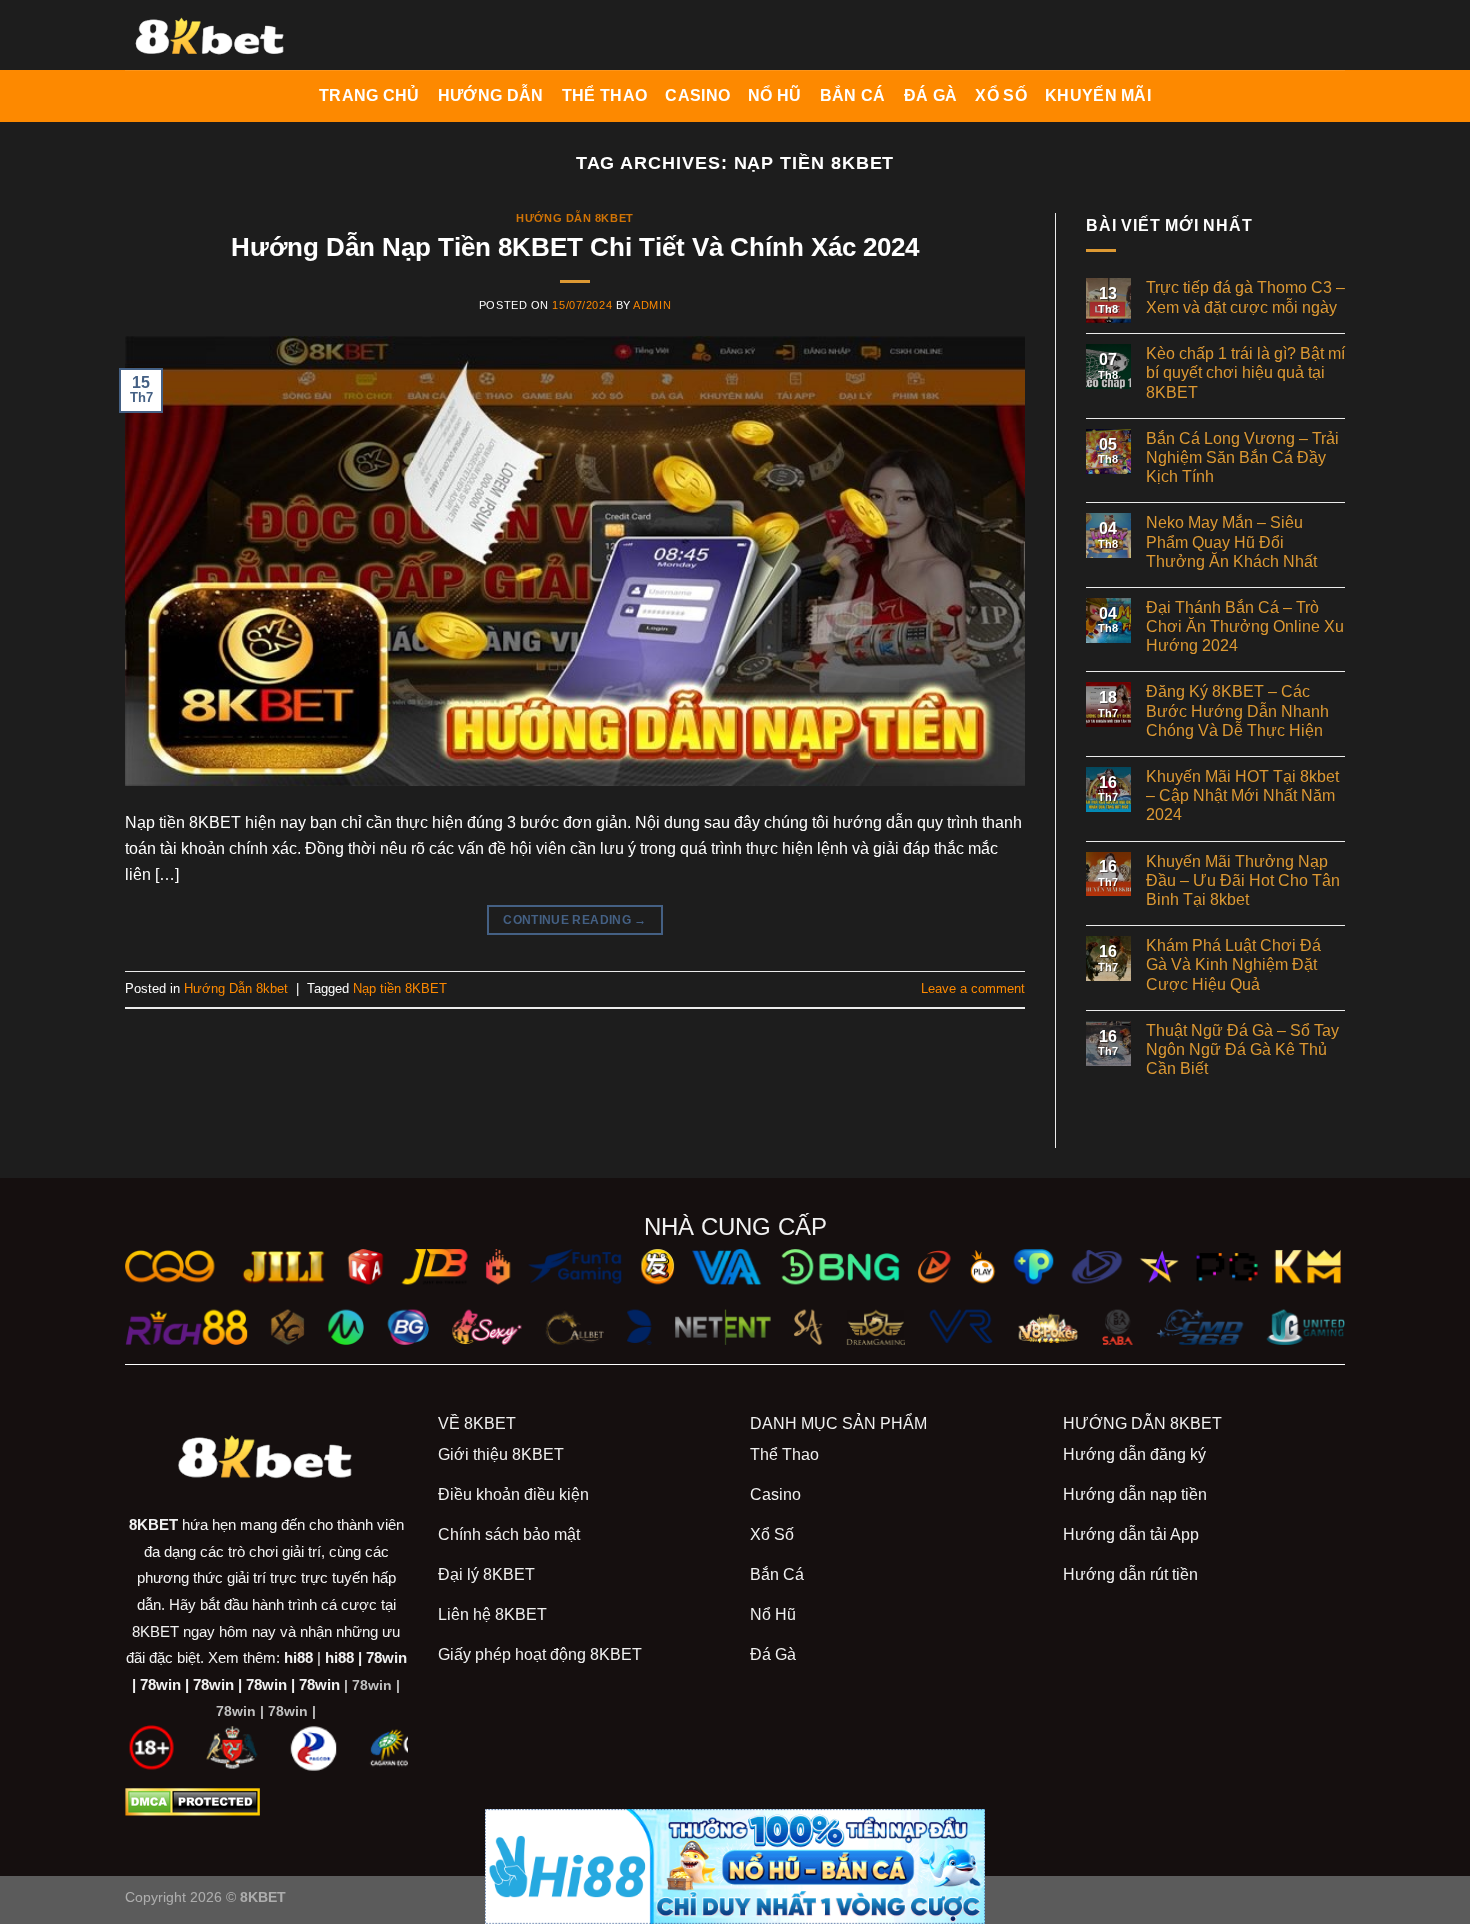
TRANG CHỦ (369, 95)
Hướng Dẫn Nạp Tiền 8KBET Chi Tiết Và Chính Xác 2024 (575, 247)
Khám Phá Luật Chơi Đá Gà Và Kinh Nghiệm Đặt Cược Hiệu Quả (1233, 964)
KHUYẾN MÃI (1098, 95)
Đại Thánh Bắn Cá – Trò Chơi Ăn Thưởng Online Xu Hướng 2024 (1245, 626)
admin (652, 305)
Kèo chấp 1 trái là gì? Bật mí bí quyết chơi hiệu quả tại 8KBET (1245, 372)
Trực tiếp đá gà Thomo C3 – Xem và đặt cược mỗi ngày (1245, 297)
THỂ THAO (605, 95)
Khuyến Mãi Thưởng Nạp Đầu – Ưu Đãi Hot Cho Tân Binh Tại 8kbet (1243, 880)
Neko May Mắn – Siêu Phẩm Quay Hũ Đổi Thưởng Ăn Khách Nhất (1231, 541)
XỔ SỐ (1001, 95)
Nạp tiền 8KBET (400, 988)
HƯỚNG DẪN (491, 95)
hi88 (298, 1657)
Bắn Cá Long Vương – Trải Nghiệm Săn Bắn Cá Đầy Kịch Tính (1242, 457)
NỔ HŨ (775, 95)
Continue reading (575, 920)
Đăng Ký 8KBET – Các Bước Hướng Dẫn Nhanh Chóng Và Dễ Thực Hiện (1237, 710)
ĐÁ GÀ (931, 95)
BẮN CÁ (853, 95)
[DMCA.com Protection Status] (192, 1801)
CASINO (697, 95)
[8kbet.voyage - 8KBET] (225, 35)
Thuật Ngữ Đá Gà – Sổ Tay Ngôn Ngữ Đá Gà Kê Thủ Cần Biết (1242, 1049)
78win (386, 1657)
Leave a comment (973, 988)
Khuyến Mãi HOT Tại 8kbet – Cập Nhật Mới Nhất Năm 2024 (1242, 795)
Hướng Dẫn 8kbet (574, 218)
